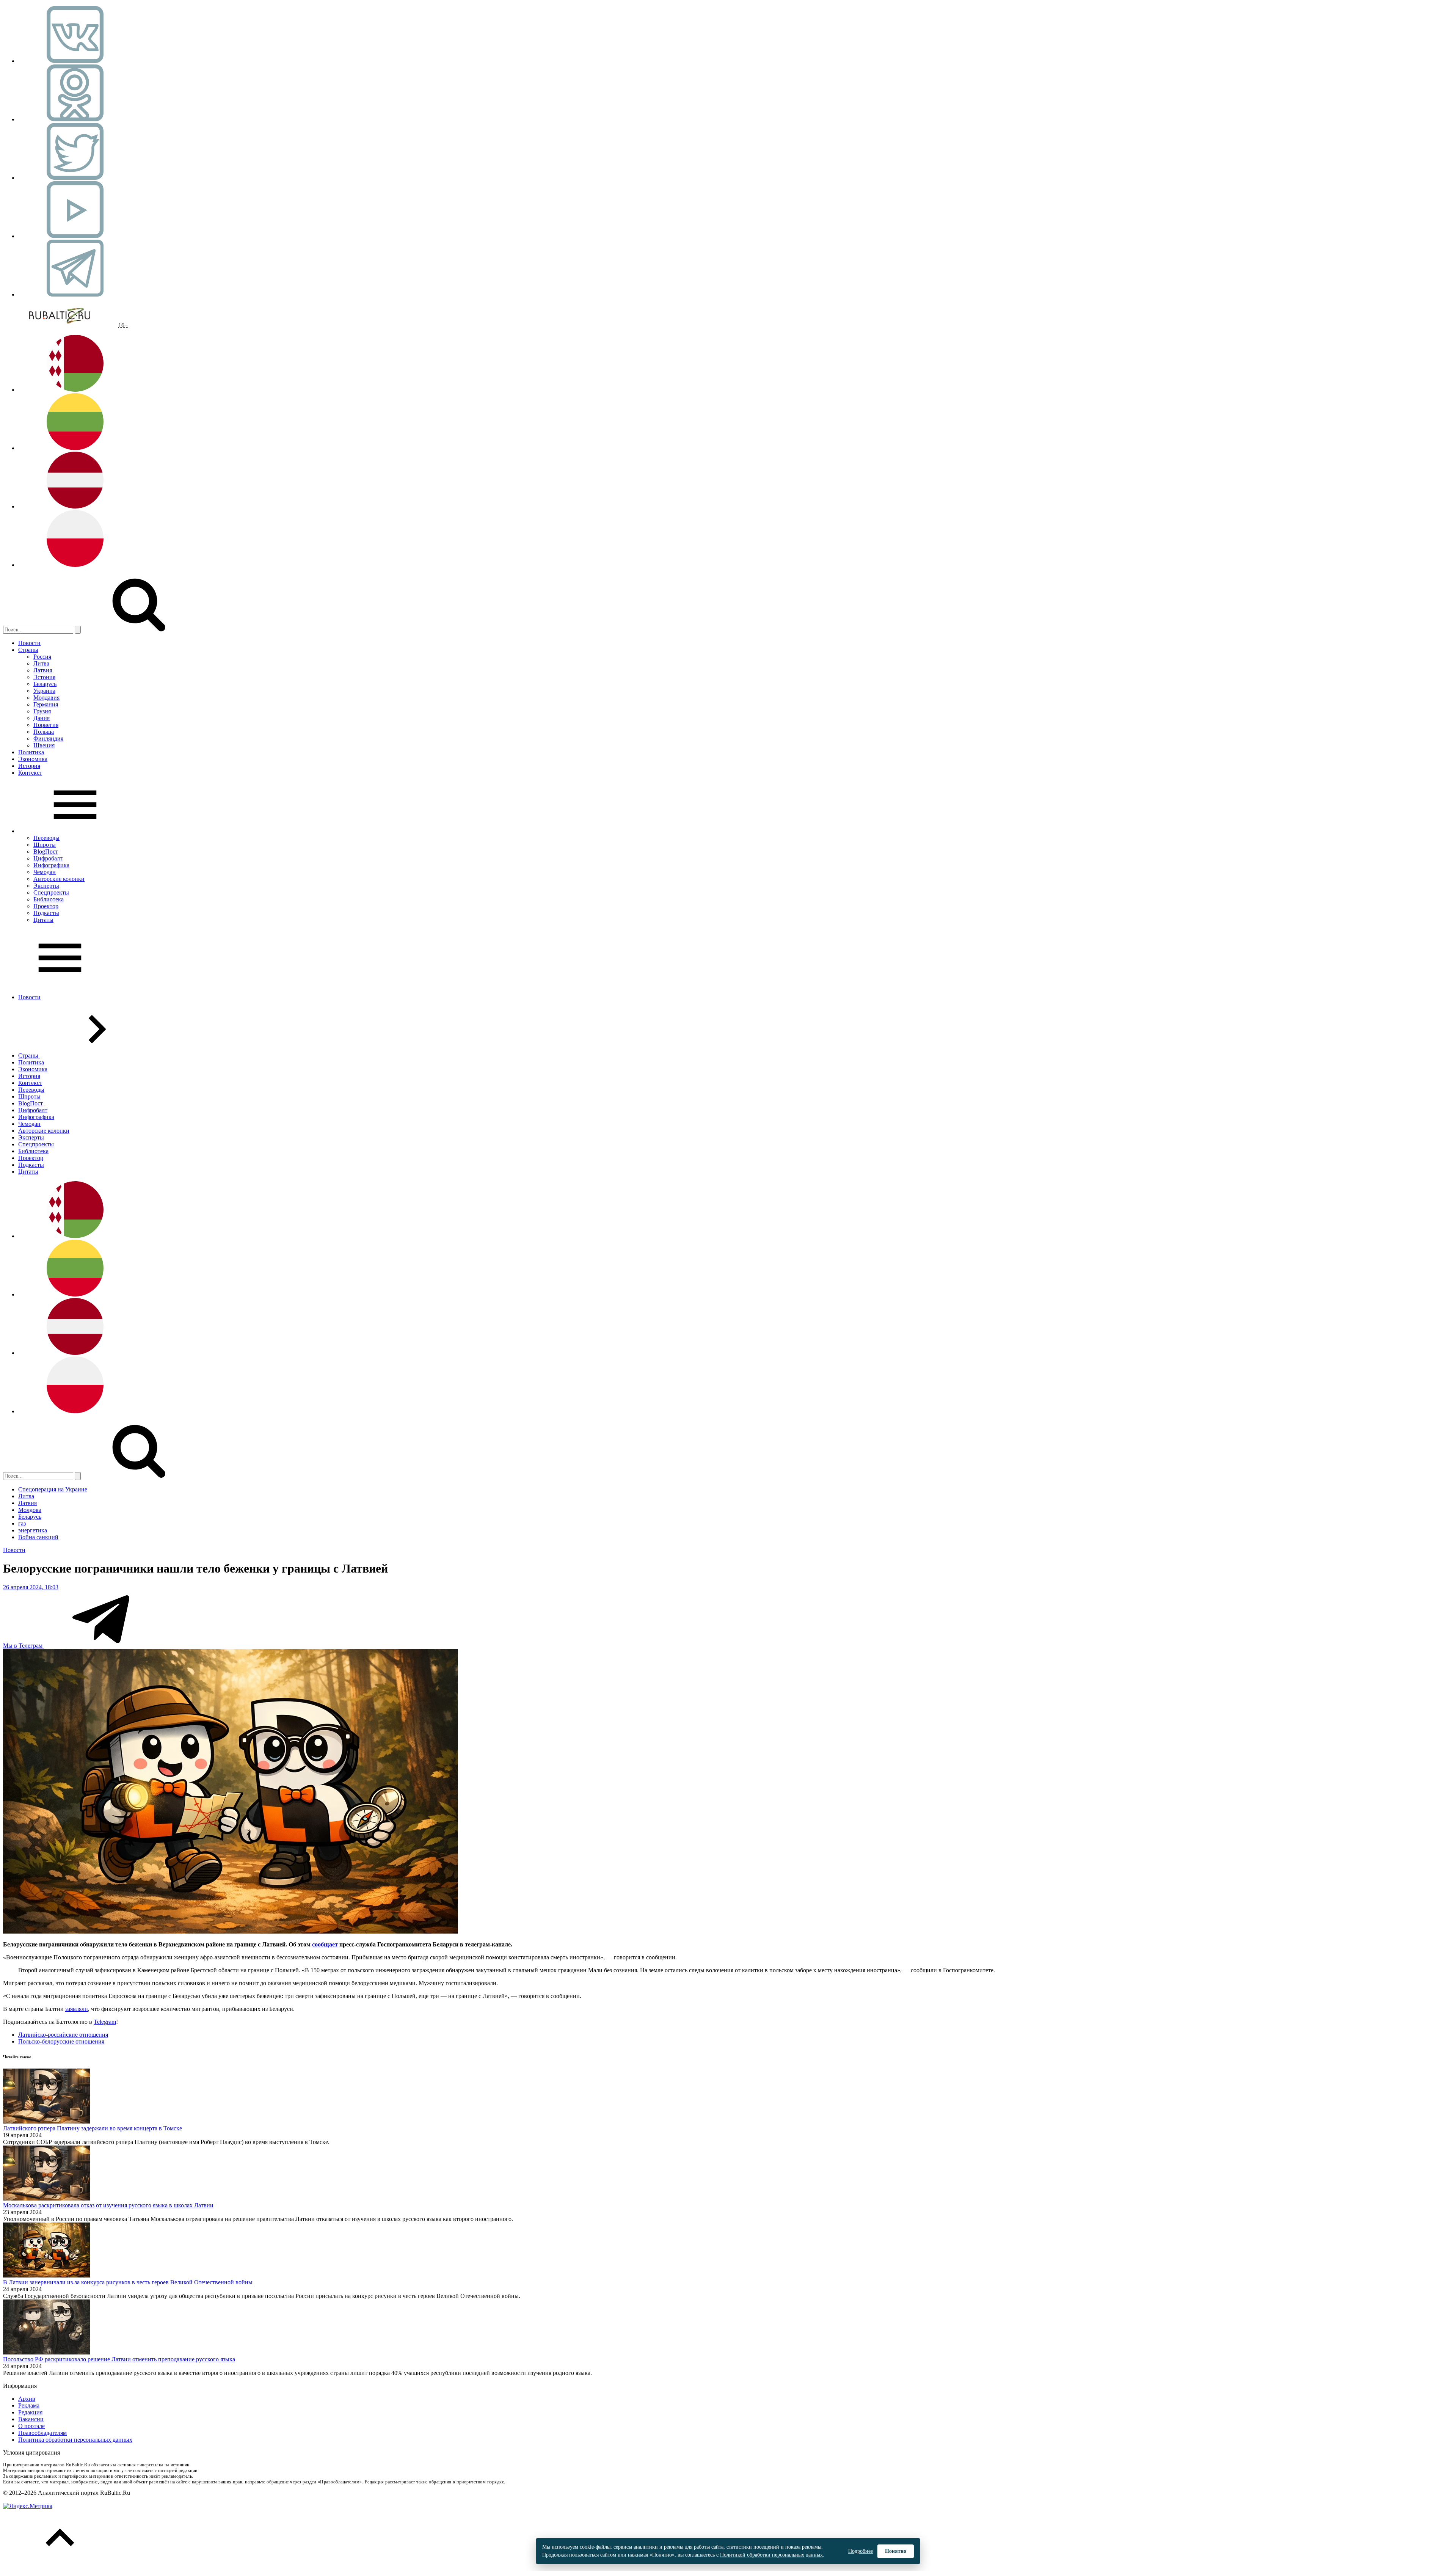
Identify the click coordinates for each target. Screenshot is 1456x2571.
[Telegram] (75, 294)
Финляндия (48, 738)
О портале (31, 2426)
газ (22, 1523)
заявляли (77, 2009)
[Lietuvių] (75, 448)
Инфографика (51, 865)
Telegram (105, 2022)
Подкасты (46, 913)
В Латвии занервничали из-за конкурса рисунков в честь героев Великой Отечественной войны (128, 2282)
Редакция (30, 2412)
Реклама (29, 2405)
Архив (27, 2399)
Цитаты (43, 920)
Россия (42, 657)
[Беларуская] (75, 390)
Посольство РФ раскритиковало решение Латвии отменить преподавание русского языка (119, 2359)
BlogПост (46, 852)
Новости (29, 643)
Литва (41, 663)
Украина (44, 691)
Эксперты (46, 886)
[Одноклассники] (75, 119)
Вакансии (31, 2419)
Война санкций (38, 1537)
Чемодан (45, 872)
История (29, 766)
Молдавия (46, 698)
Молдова (30, 1510)
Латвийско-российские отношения (63, 2035)
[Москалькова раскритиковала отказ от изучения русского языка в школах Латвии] (47, 2198)
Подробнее (861, 2551)
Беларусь (45, 684)
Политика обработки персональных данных (75, 2440)
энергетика (33, 1530)
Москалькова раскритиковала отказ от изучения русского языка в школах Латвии (108, 2205)
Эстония (44, 677)
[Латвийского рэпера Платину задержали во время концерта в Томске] (47, 2121)
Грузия (42, 711)
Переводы (46, 838)
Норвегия (46, 725)
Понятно (896, 2551)
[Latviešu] (75, 506)
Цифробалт (48, 858)
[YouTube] (75, 236)
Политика (31, 752)
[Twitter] (75, 178)
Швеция (44, 745)
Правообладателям (42, 2433)
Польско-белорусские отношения (61, 2041)
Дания (42, 718)
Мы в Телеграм (24, 1646)
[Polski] (75, 565)
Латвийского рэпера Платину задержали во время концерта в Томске (93, 2128)
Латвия (43, 670)
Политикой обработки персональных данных (771, 2555)
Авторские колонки (59, 879)
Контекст (30, 773)
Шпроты (45, 845)
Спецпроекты (51, 892)
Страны (28, 650)
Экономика (33, 759)
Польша (44, 732)
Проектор (46, 906)
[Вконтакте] (75, 61)
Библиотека (49, 899)
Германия (46, 704)
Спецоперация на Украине (53, 1489)
